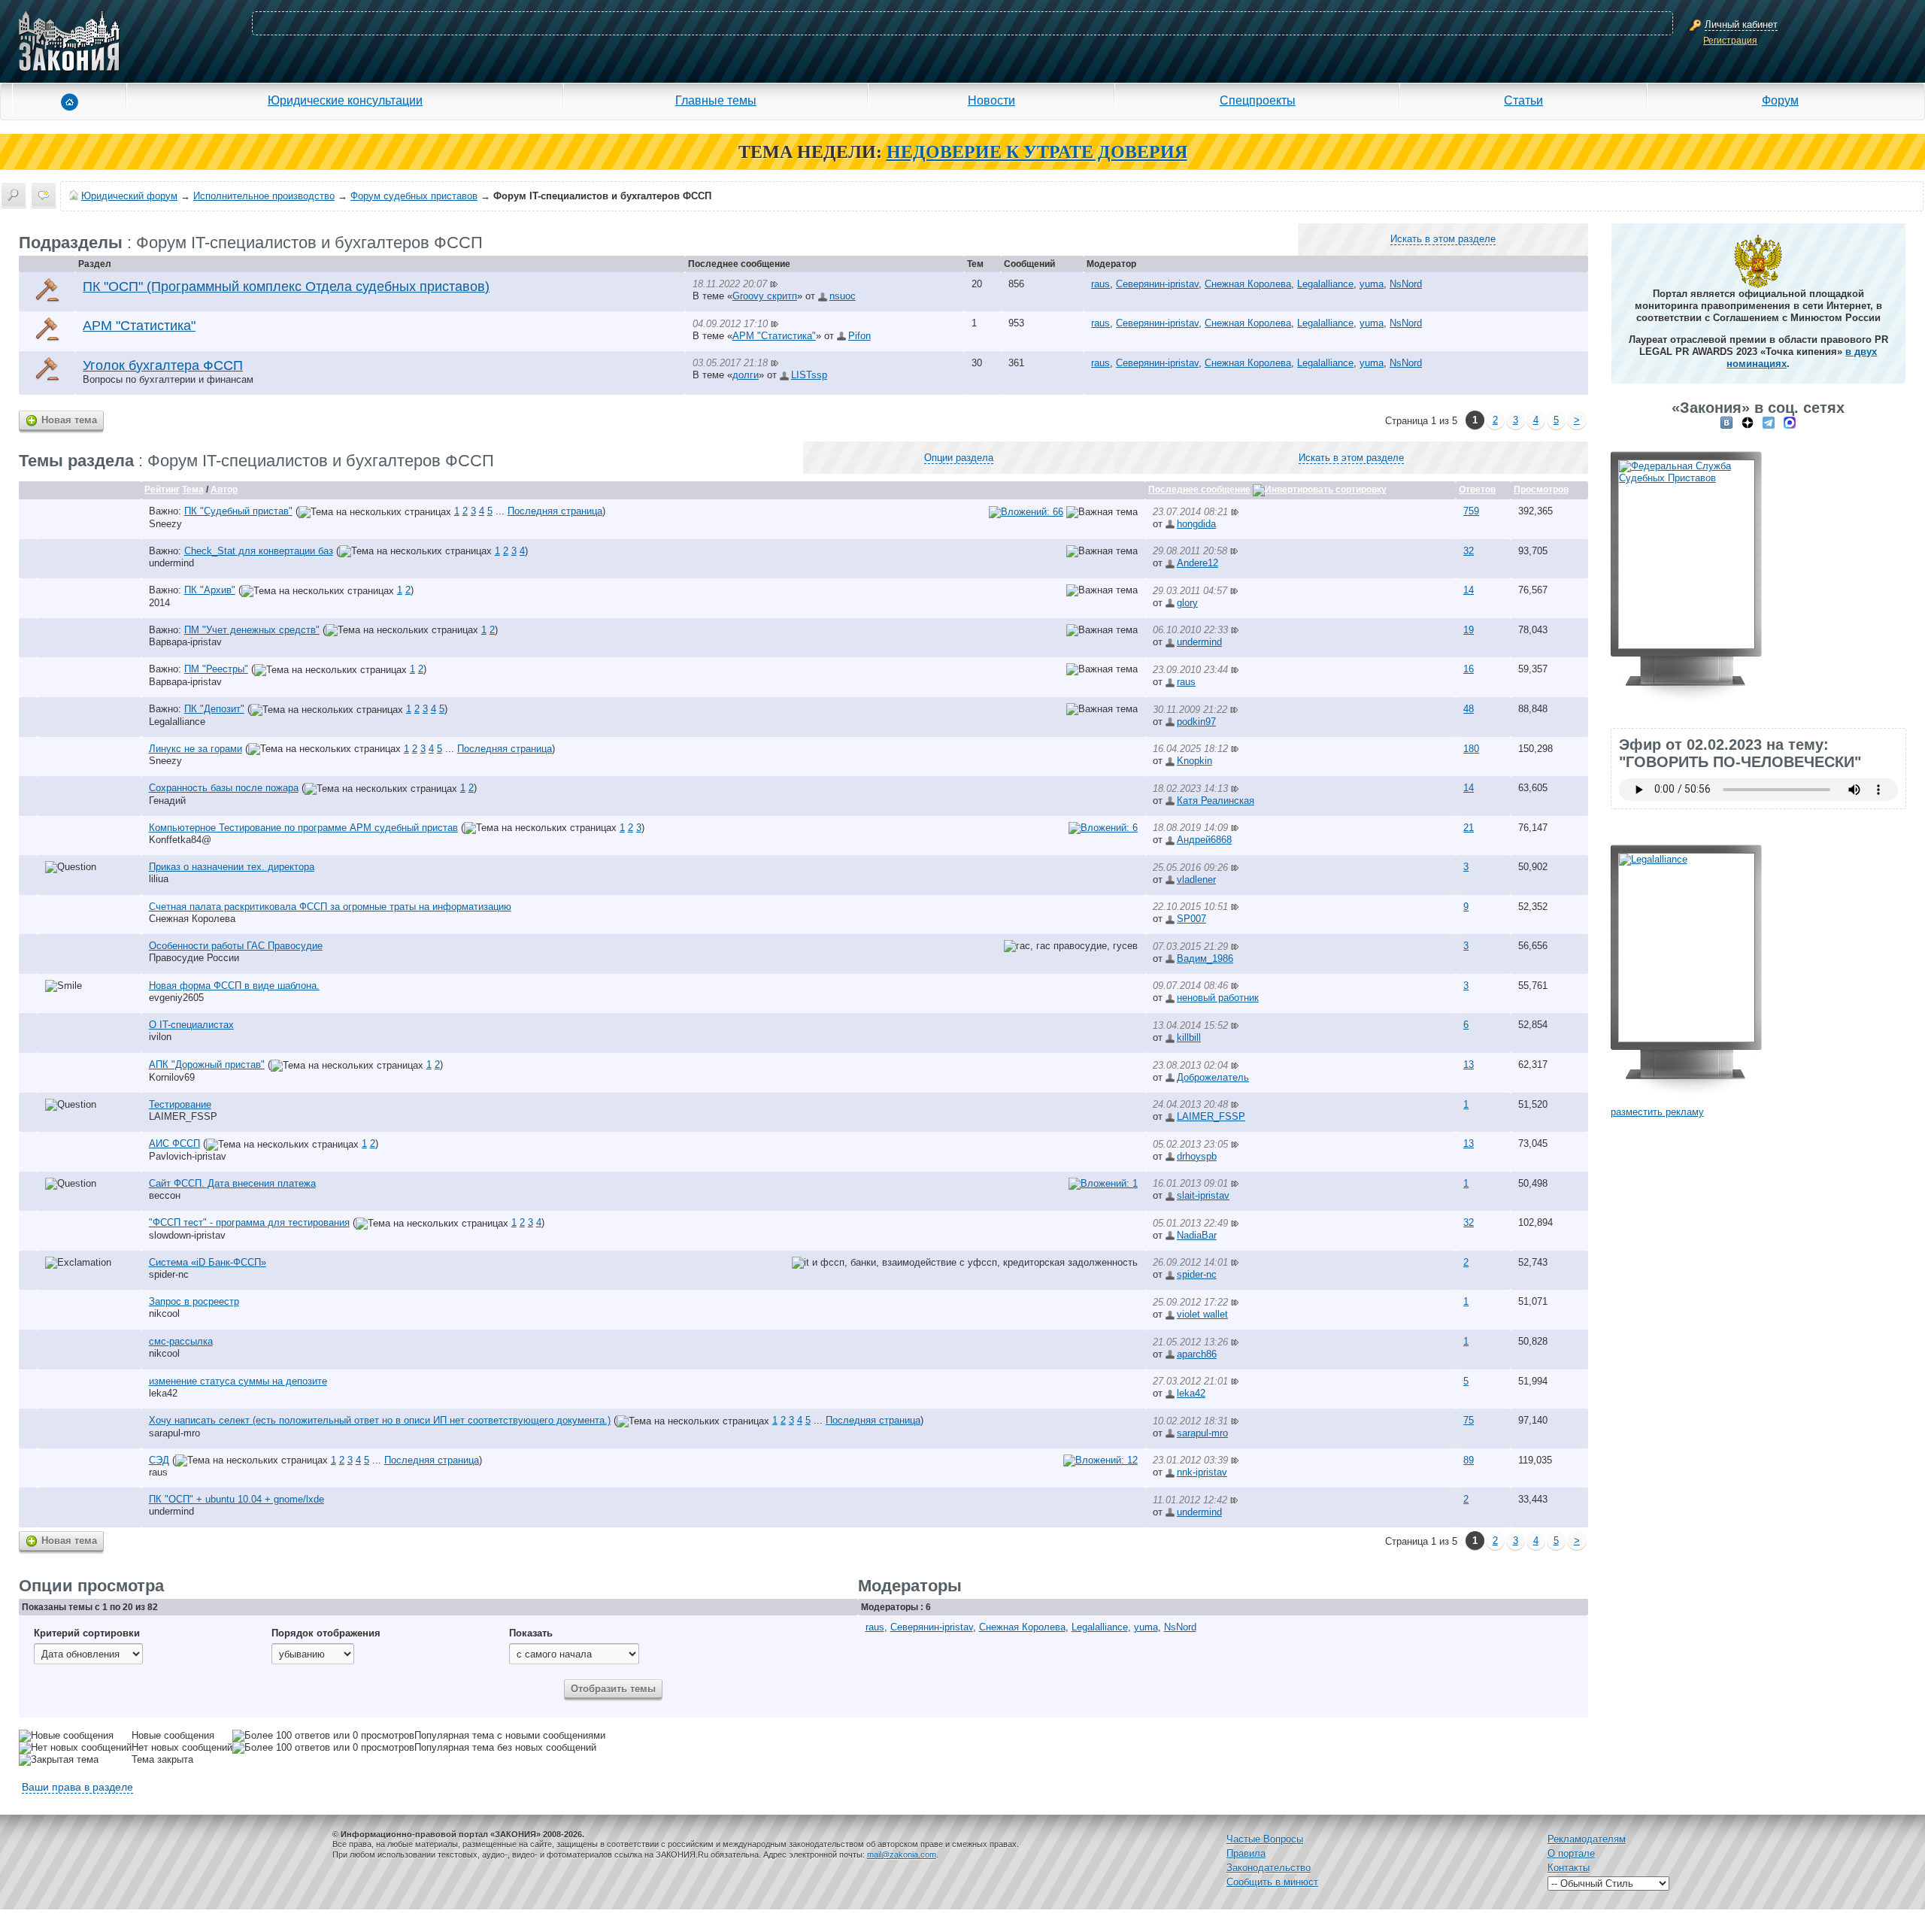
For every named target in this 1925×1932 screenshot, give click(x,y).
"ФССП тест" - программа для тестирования (249, 1222)
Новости (991, 100)
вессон (165, 1195)
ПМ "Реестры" (216, 669)
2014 (159, 603)
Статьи (1523, 100)
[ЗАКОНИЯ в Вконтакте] (1726, 422)
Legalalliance (1325, 284)
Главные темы (716, 100)
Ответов (1477, 490)
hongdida (1196, 524)
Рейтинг (162, 490)
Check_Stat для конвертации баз (259, 551)
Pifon (859, 336)
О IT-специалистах (191, 1025)
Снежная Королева (1248, 284)
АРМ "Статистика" (774, 336)
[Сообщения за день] (44, 195)
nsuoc (843, 296)
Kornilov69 (172, 1077)
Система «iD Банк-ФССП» (208, 1262)
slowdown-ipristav (187, 1235)
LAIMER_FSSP (183, 1116)
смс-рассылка (181, 1341)
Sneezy (165, 524)
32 (1469, 551)
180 (1471, 749)
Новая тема (69, 420)
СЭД (159, 1460)
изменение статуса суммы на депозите (238, 1381)
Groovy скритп (765, 296)
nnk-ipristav (1202, 1472)
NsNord (1406, 284)
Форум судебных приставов (414, 196)
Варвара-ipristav (185, 642)
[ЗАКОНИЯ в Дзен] (1748, 422)
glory (1187, 603)
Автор (224, 490)
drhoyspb (1197, 1156)
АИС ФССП (174, 1143)
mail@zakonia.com (902, 1855)
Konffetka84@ (180, 840)
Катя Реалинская (1216, 801)
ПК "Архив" (210, 590)
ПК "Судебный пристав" (238, 511)
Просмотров (1541, 490)
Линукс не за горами (196, 749)
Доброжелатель (1213, 1077)
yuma (1372, 284)
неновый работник (1218, 998)
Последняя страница (555, 511)
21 (1469, 828)
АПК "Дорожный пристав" (207, 1065)
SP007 (1191, 919)
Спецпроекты (1258, 100)
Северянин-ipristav (1157, 284)
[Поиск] (14, 195)
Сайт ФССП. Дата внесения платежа (232, 1183)
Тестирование (180, 1104)
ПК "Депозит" (214, 709)
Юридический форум (129, 196)
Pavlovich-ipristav (188, 1156)
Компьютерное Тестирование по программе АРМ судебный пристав (303, 828)
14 (1469, 590)
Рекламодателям (1587, 1839)
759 (1471, 511)
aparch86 (1197, 1354)
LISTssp (809, 375)
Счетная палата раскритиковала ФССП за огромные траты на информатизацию (330, 907)
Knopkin (1194, 761)
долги (746, 375)
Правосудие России (194, 958)
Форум (1780, 100)
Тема (193, 490)
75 (1469, 1420)
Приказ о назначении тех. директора (232, 867)
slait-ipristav (1203, 1195)
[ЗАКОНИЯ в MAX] (1790, 422)
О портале (1571, 1853)
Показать (531, 1633)
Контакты (1569, 1868)
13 (1469, 1065)
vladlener (1196, 880)
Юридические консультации (345, 100)
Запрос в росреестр (194, 1301)
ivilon (160, 1037)
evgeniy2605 (176, 998)
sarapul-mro (174, 1433)
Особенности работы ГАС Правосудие (236, 946)
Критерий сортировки (87, 1633)
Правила (1246, 1853)
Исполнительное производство (264, 196)
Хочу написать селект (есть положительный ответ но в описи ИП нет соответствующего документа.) (380, 1420)
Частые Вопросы (1265, 1839)
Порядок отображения (326, 1633)
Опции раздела (959, 458)
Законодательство (1269, 1868)
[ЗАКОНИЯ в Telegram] (1769, 422)
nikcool (164, 1313)
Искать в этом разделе (1443, 239)
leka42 (163, 1393)
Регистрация (1730, 41)
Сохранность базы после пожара (224, 788)
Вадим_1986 (1205, 958)
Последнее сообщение (1199, 490)
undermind (171, 563)
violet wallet (1202, 1314)
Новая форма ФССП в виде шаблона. (234, 986)
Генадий (167, 801)
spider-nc (169, 1274)
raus (1100, 284)
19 (1469, 630)
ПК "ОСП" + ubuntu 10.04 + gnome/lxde (236, 1499)
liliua (159, 879)
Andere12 (1197, 563)
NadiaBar (1197, 1235)
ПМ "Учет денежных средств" (252, 630)
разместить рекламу (1657, 1112)
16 (1469, 669)
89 (1469, 1460)
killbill (1189, 1037)
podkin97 (1196, 722)
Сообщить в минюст (1272, 1882)
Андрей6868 (1204, 840)
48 (1469, 709)
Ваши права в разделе (77, 1787)
